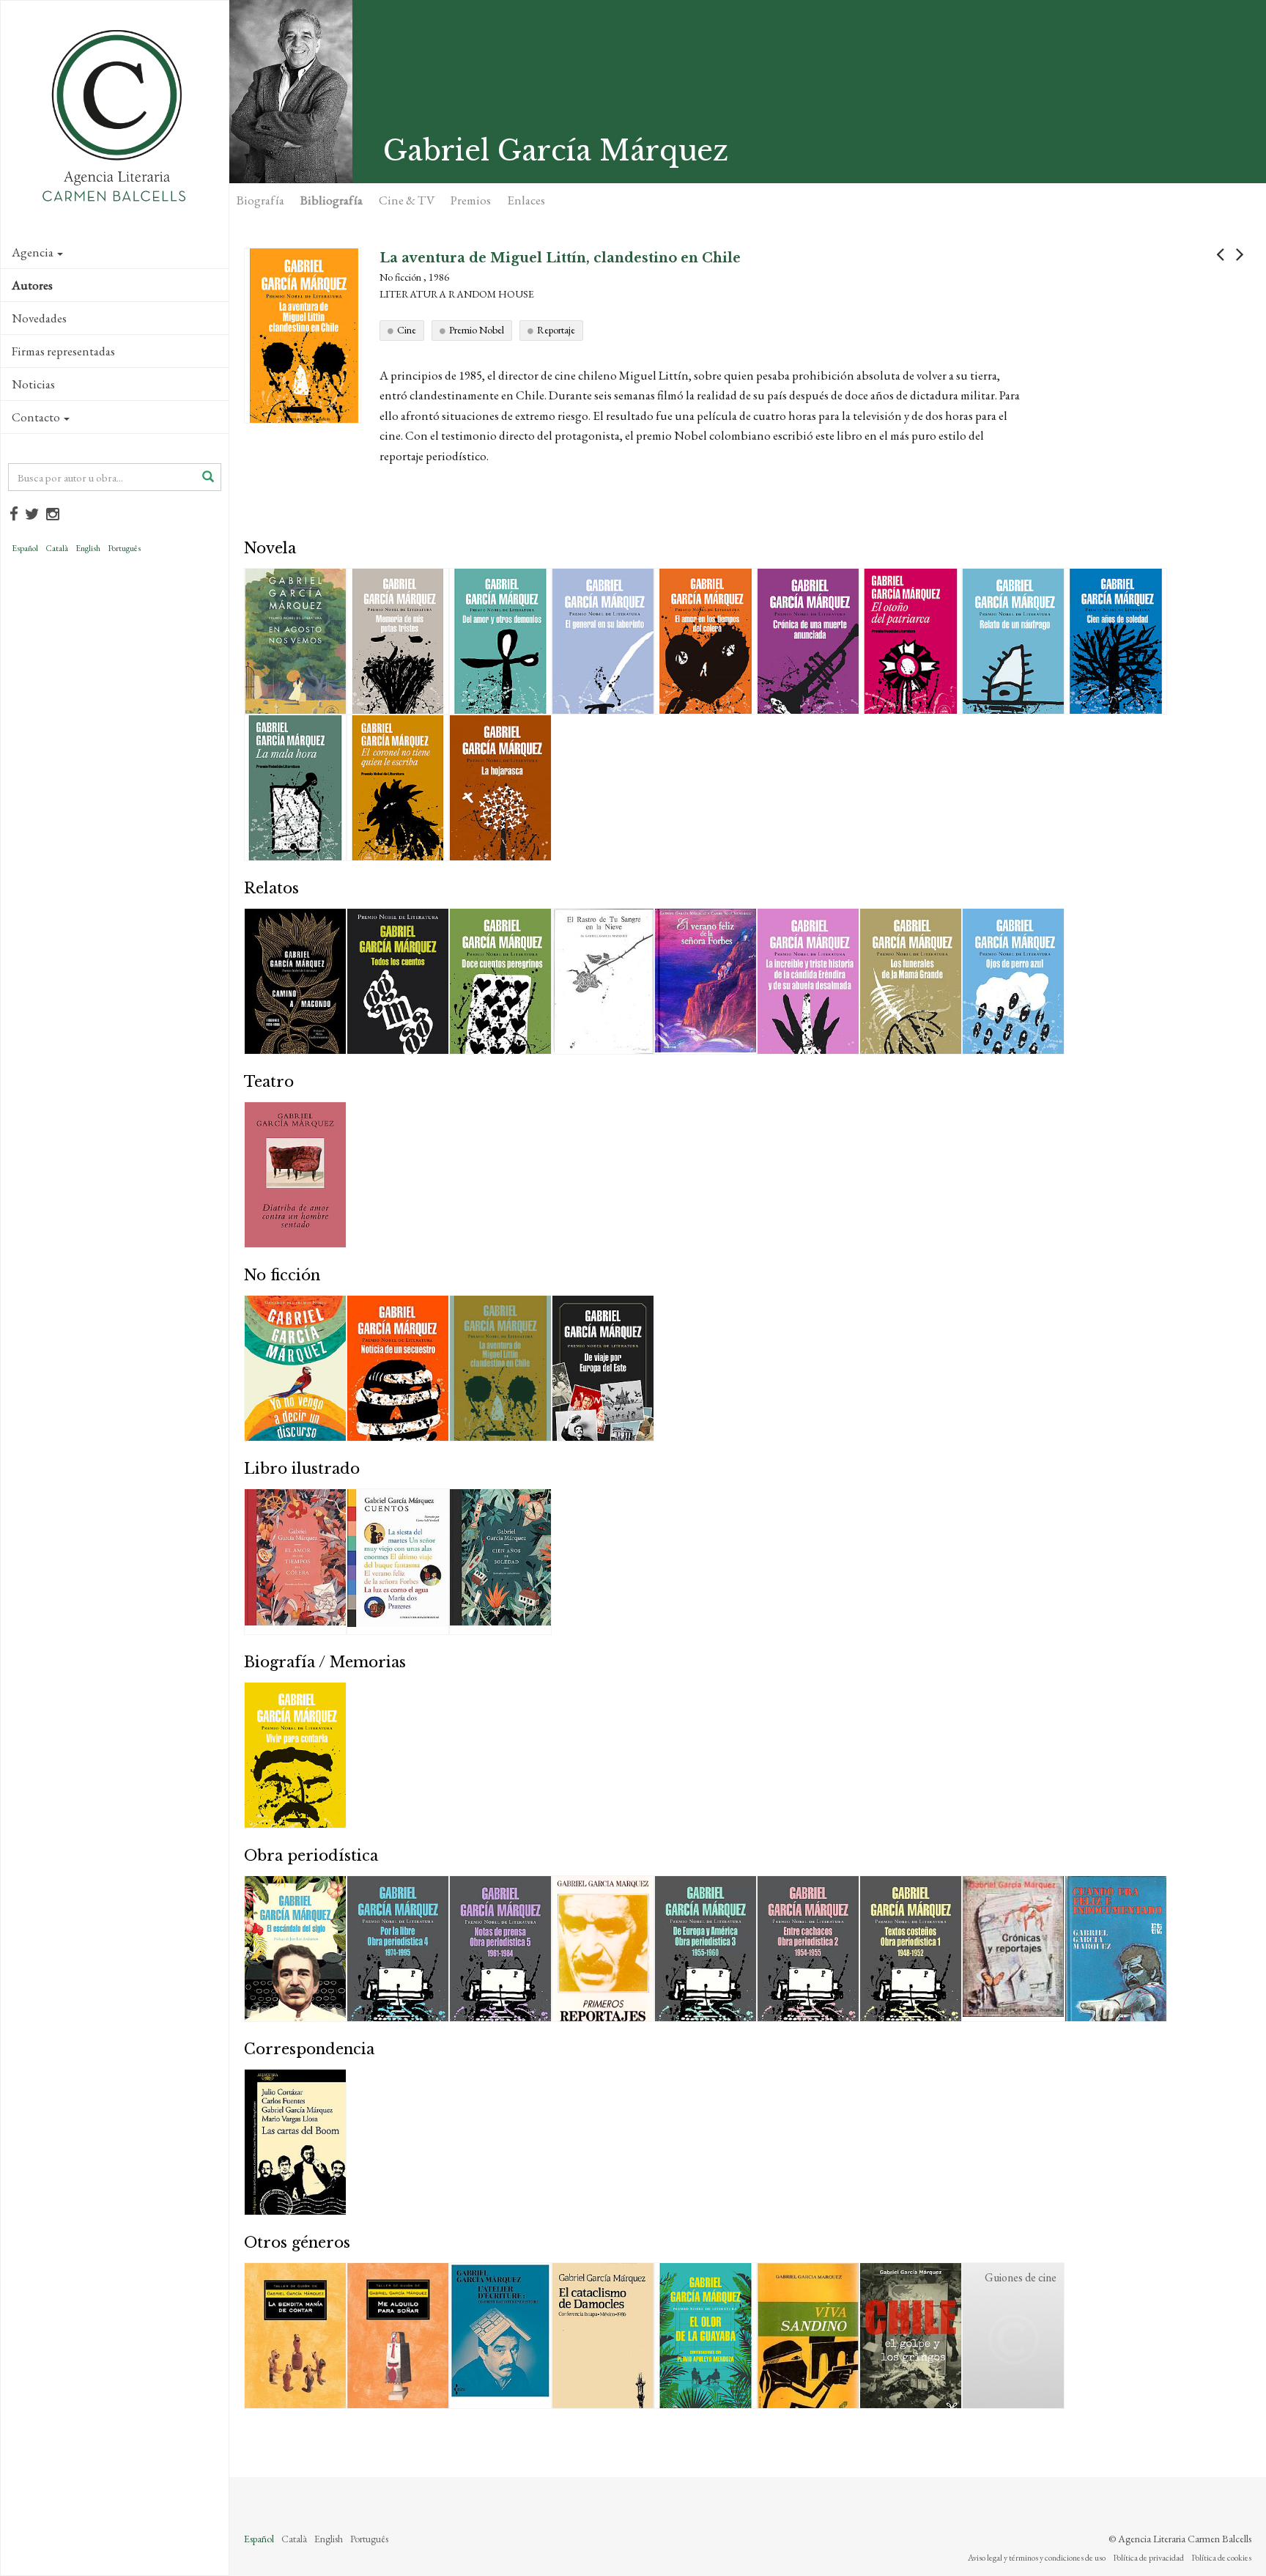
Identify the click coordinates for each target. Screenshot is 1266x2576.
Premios (471, 200)
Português (124, 548)
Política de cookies (1221, 2558)
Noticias (33, 384)
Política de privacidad (1148, 2558)
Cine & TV (407, 200)
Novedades (39, 318)
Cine (407, 330)
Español (25, 548)
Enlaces (526, 200)
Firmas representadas (63, 351)
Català (57, 548)
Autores (32, 285)
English (88, 548)
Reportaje (556, 330)
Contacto (36, 417)
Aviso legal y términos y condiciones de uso (1037, 2558)
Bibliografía (332, 200)
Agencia (33, 252)
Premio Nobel (477, 330)
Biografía (260, 200)
